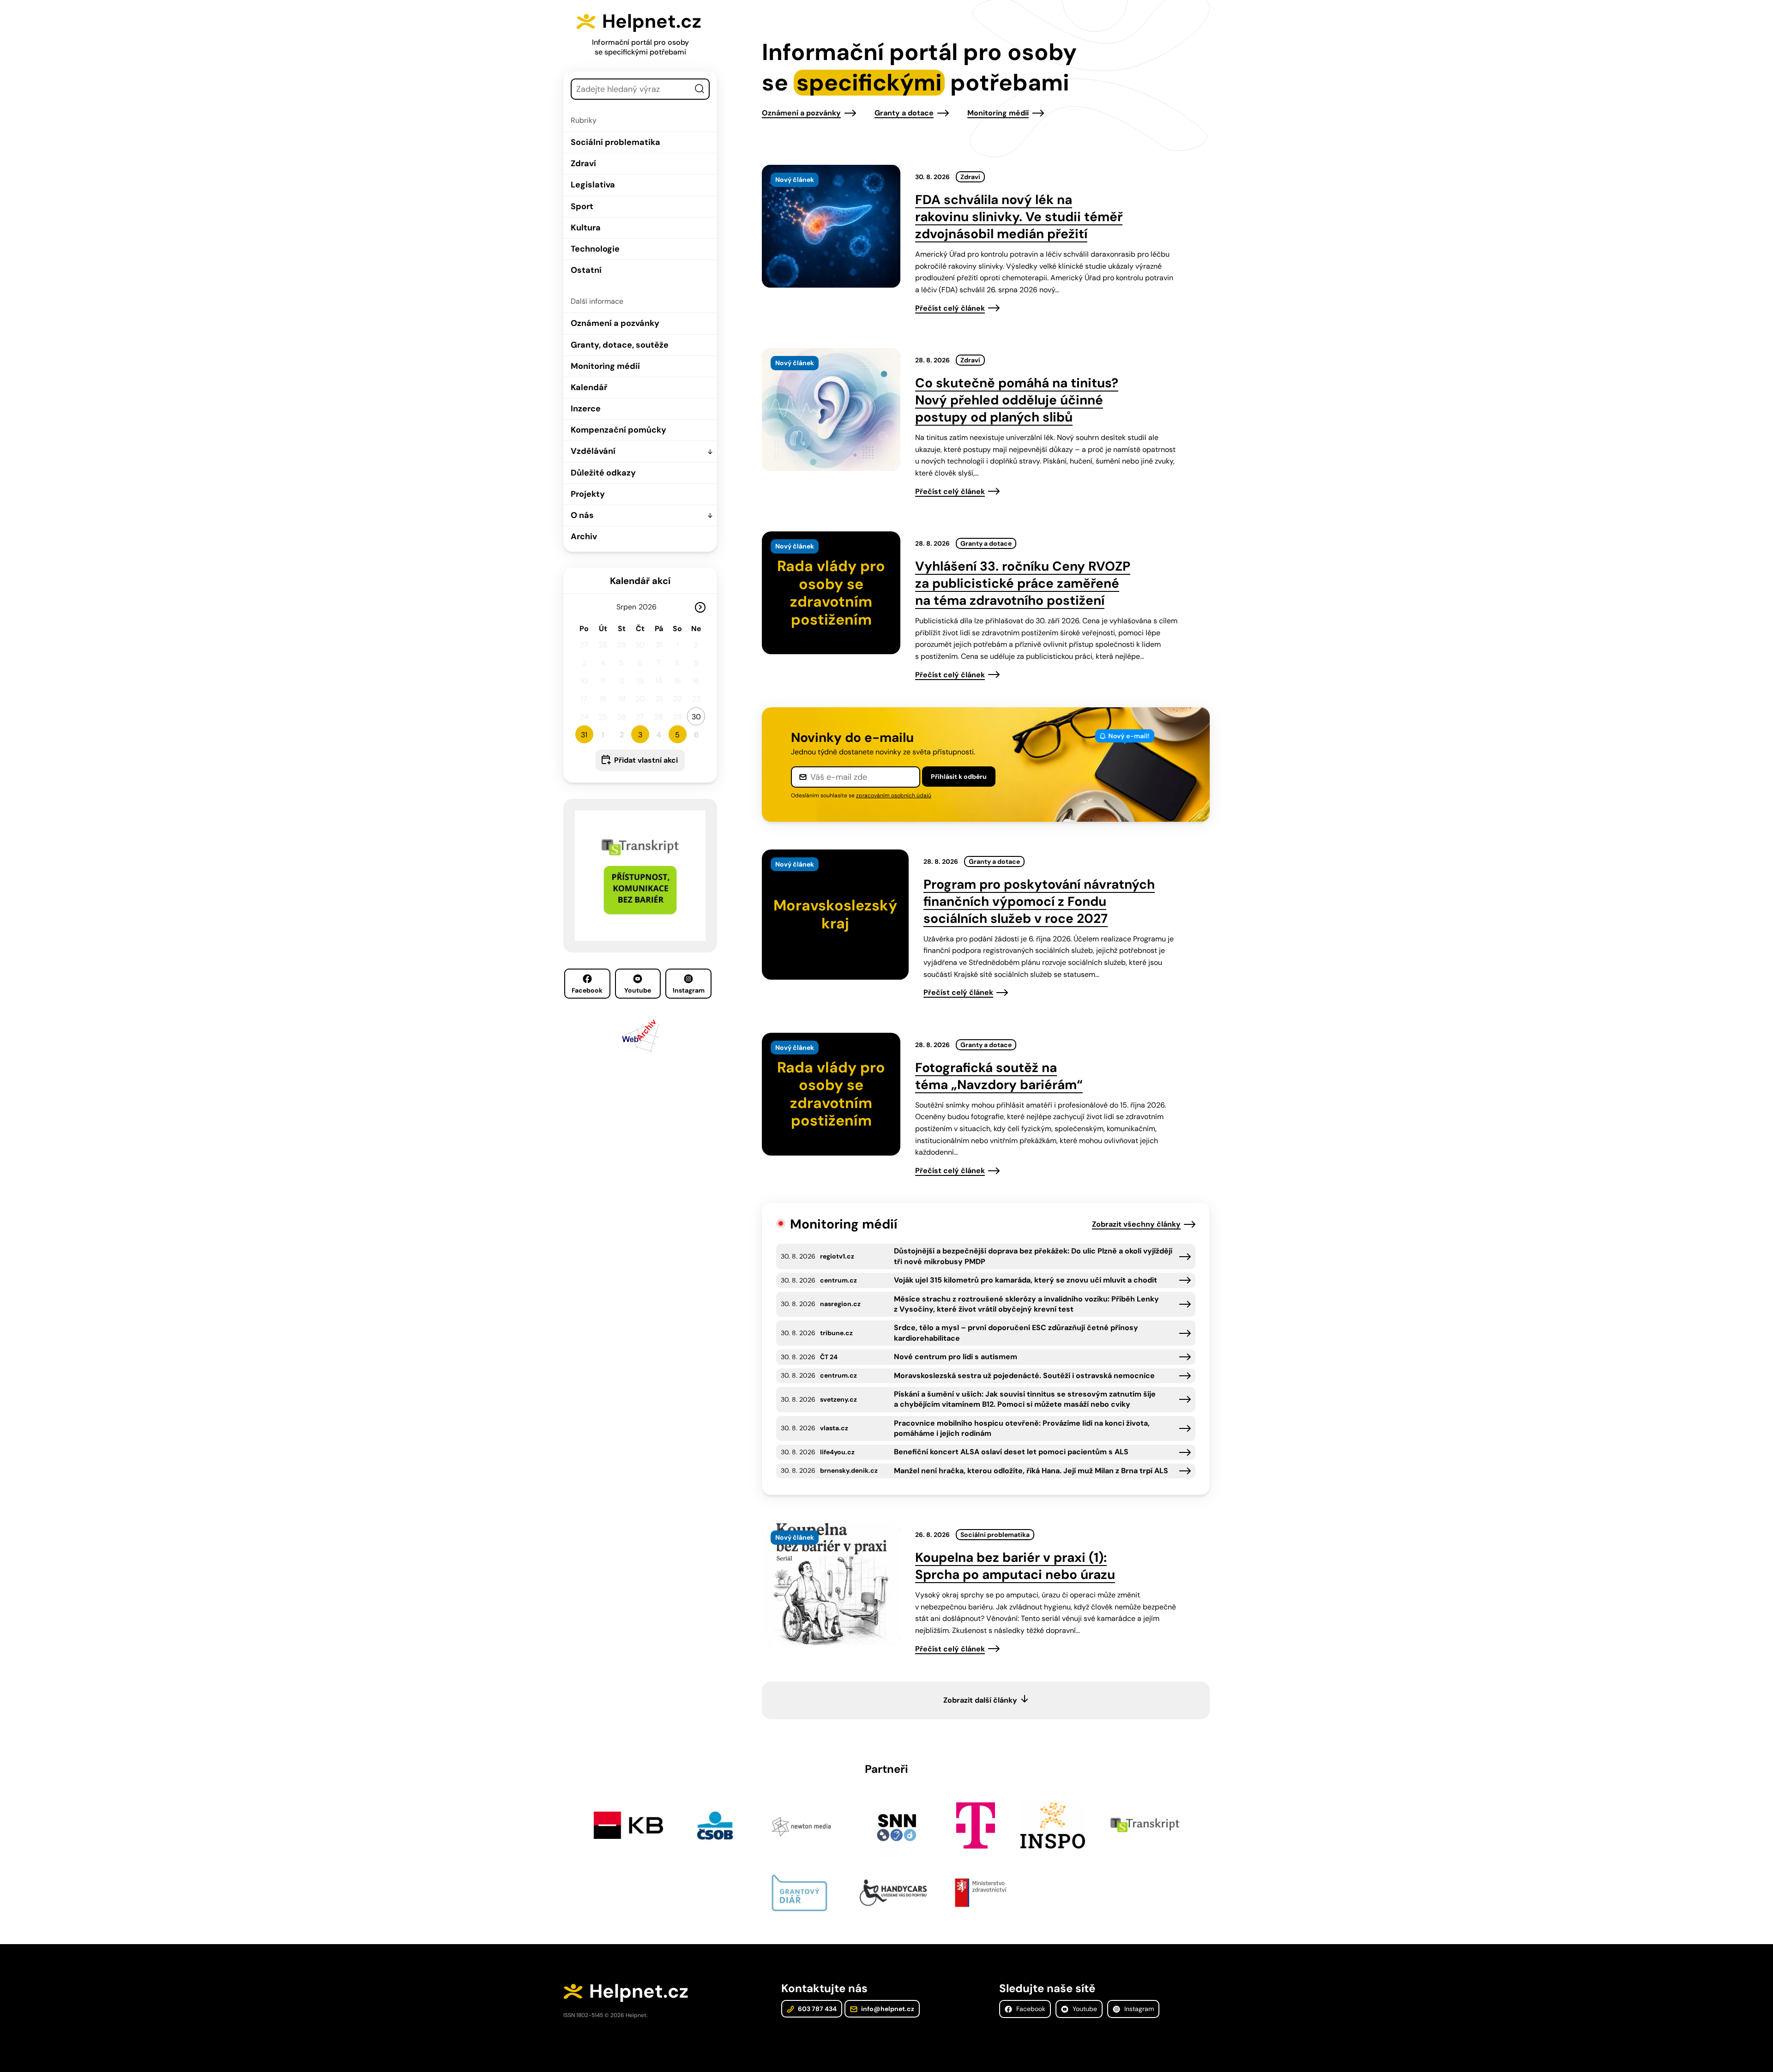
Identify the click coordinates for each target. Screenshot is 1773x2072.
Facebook (587, 990)
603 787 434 (817, 2009)
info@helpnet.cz (887, 2009)
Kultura (586, 228)
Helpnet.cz (652, 21)
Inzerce (586, 409)
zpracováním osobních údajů (894, 795)
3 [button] (640, 735)
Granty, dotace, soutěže (620, 345)
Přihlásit (959, 777)
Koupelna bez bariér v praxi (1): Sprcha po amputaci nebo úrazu (1015, 1566)
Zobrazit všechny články (1136, 1224)
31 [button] (584, 735)
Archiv (584, 536)
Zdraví (583, 163)
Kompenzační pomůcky (618, 430)
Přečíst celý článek (950, 308)
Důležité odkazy (603, 473)
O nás (582, 515)
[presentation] (831, 226)
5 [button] (677, 735)
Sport (582, 206)
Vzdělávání (593, 451)
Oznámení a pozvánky (615, 323)
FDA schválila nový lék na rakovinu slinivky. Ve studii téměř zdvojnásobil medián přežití (1019, 217)
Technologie (595, 249)
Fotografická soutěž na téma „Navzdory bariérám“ (999, 1076)
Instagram (689, 990)
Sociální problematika (615, 142)
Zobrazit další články (980, 1700)
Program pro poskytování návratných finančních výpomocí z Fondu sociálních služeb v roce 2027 (1039, 901)
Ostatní (586, 270)
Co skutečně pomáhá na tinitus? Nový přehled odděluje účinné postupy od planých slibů (1017, 400)
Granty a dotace (904, 113)
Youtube (638, 990)
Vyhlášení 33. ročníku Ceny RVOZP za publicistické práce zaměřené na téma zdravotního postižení (1023, 583)
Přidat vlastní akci (646, 760)
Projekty (588, 494)
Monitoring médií (605, 366)
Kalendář (589, 387)
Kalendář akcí (640, 581)
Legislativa (593, 185)
